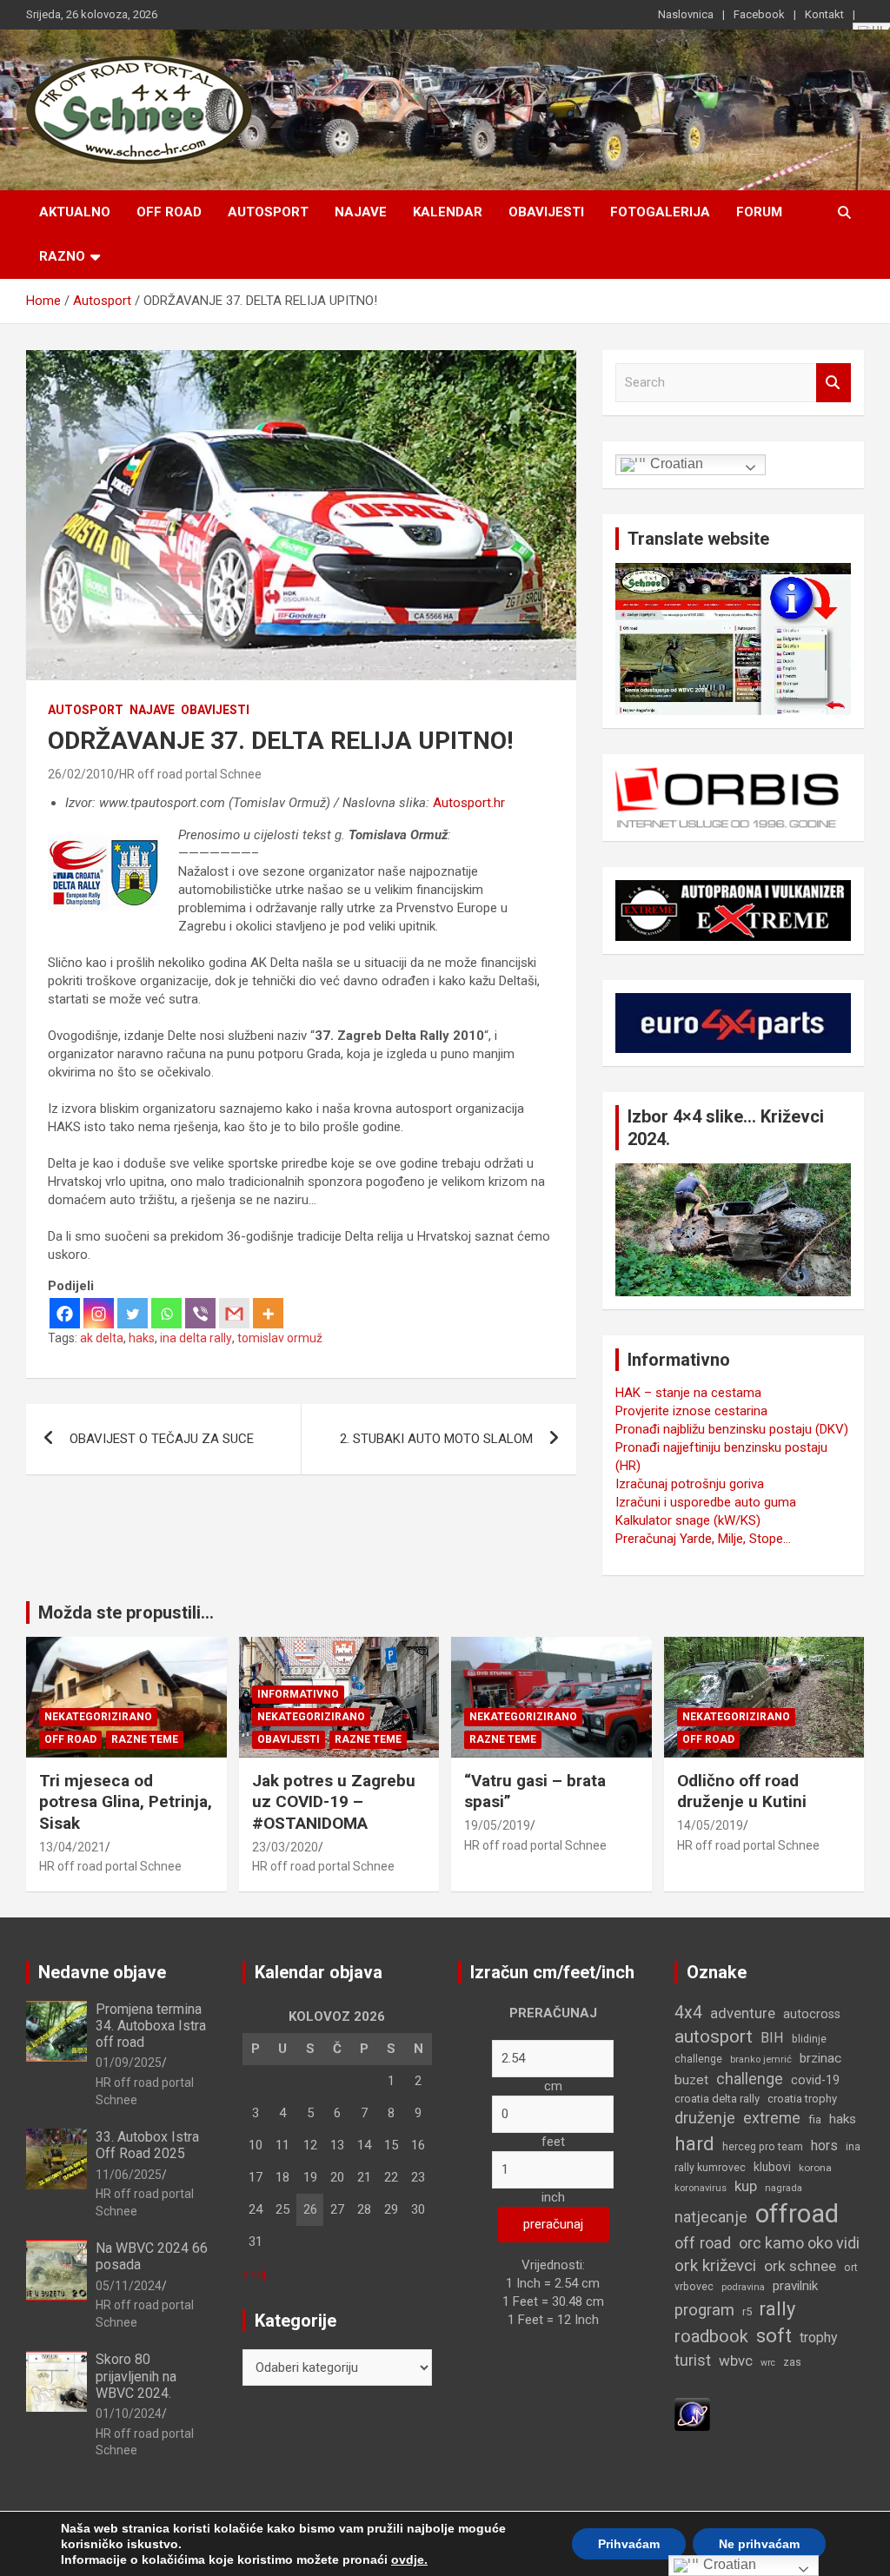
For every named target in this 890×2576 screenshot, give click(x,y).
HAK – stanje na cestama (688, 1393)
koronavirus (701, 2188)
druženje (705, 2118)
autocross (812, 2014)
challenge (750, 2079)
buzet (691, 2080)
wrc (768, 2363)
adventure (743, 2013)
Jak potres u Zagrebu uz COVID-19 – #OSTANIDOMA (334, 1802)
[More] (268, 1313)
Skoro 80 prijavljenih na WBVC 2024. (136, 2376)
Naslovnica (686, 14)
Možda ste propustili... (126, 1612)
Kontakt (824, 14)
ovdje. (409, 2559)
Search (834, 383)
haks (142, 1338)
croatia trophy (802, 2099)
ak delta (102, 1338)
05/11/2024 (129, 2286)
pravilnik (795, 2286)
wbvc (736, 2361)
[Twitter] (133, 1313)
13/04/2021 (72, 1847)
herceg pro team (763, 2147)
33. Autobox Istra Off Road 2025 (147, 2145)
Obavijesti (546, 212)
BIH (772, 2038)
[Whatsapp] (166, 1313)
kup (746, 2186)
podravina (743, 2287)
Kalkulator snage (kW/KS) (688, 1520)
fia (815, 2119)
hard (694, 2144)
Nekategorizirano (98, 1717)
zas (792, 2362)
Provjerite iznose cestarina (691, 1411)
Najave (361, 212)
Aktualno (75, 212)
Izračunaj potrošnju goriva (690, 1484)
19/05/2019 (497, 1825)
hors (824, 2146)
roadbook (711, 2336)
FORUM (759, 212)
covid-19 (815, 2080)
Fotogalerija (660, 212)
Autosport (268, 212)
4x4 (688, 2013)
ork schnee (800, 2266)
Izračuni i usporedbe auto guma (706, 1502)
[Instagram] (99, 1313)
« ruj (254, 2274)
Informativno (298, 1694)
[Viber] (200, 1313)
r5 (747, 2311)
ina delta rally (196, 1338)
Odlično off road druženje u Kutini (742, 1791)
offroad (797, 2214)
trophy (819, 2338)
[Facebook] (65, 1313)
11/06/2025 (129, 2175)
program (704, 2310)
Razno (62, 256)
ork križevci (715, 2265)
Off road (169, 212)
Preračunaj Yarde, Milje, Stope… (703, 1539)
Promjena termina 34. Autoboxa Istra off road (151, 2026)
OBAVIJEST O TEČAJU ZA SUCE (162, 1439)
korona (815, 2168)
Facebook (759, 14)
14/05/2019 (710, 1825)
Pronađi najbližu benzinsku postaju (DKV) (732, 1429)
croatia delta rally (717, 2099)
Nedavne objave (102, 1972)
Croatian (675, 464)
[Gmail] (234, 1313)
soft (774, 2335)
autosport (714, 2036)
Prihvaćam (629, 2544)
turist (693, 2360)
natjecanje (711, 2217)
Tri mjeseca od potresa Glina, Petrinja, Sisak (126, 1802)
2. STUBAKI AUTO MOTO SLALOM (436, 1439)
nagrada (784, 2188)
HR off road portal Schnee (190, 774)
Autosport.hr (469, 803)
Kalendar (448, 212)
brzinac (820, 2058)
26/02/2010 (81, 774)
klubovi (772, 2167)
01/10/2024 (129, 2414)
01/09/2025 (129, 2063)
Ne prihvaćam (759, 2544)
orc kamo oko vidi (799, 2243)
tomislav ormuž (280, 1338)
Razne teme (145, 1739)
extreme (772, 2118)
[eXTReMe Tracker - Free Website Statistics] (692, 2407)
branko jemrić (761, 2059)
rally (777, 2309)
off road (703, 2243)
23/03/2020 (285, 1847)
